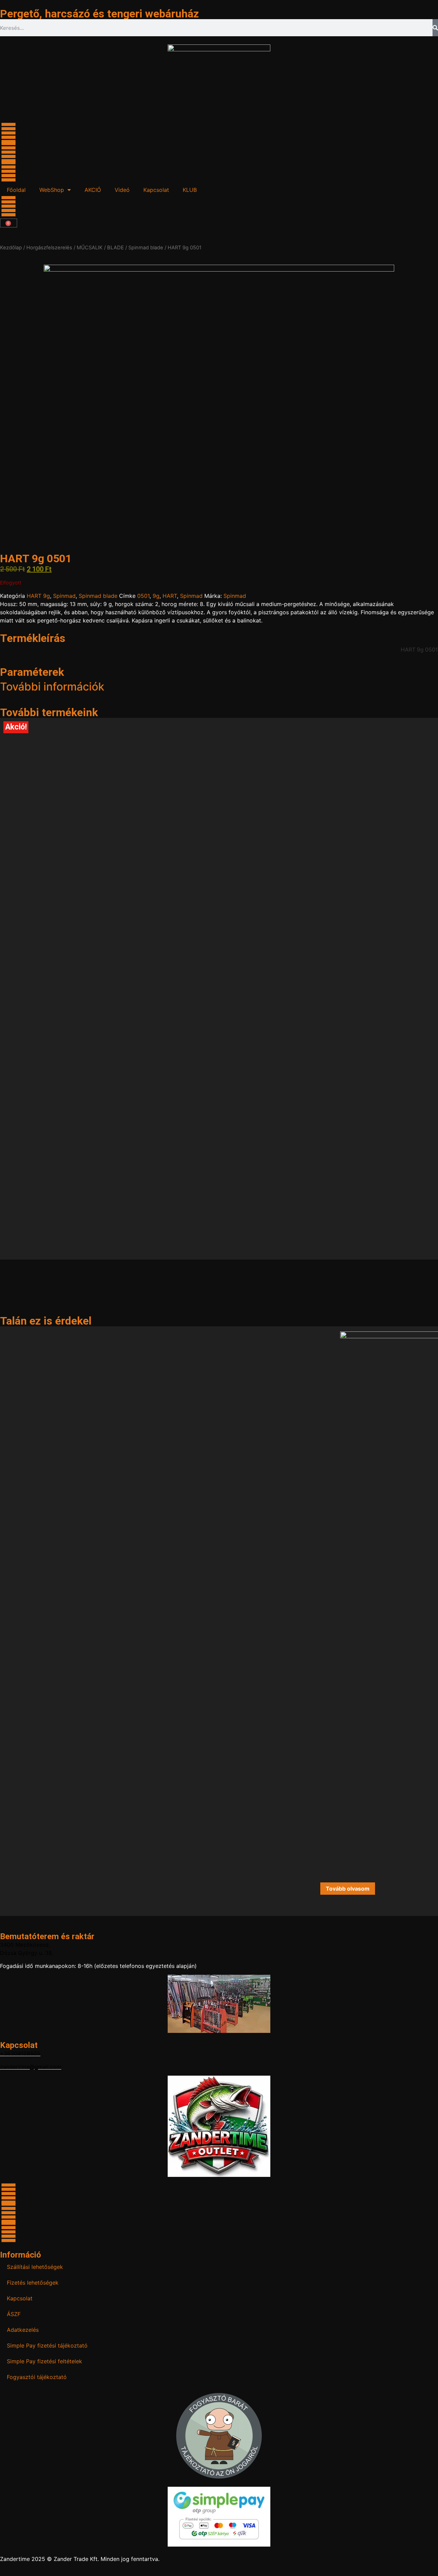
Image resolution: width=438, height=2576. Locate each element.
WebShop (52, 190)
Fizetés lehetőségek (33, 2283)
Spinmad (64, 596)
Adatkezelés (23, 2330)
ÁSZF (14, 2314)
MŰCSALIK (90, 248)
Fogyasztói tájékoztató (37, 2377)
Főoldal (16, 190)
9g (156, 596)
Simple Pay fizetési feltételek (44, 2361)
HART (170, 596)
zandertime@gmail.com (31, 2067)
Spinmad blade (146, 248)
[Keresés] (435, 28)
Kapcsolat (156, 190)
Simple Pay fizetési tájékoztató (47, 2345)
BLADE (115, 248)
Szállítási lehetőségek (35, 2267)
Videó (122, 190)
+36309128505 (20, 2053)
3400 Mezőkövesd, (25, 1945)
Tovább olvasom (348, 1889)
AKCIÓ (93, 190)
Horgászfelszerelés (49, 248)
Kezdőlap (11, 248)
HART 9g (38, 596)
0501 (143, 596)
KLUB (190, 190)
